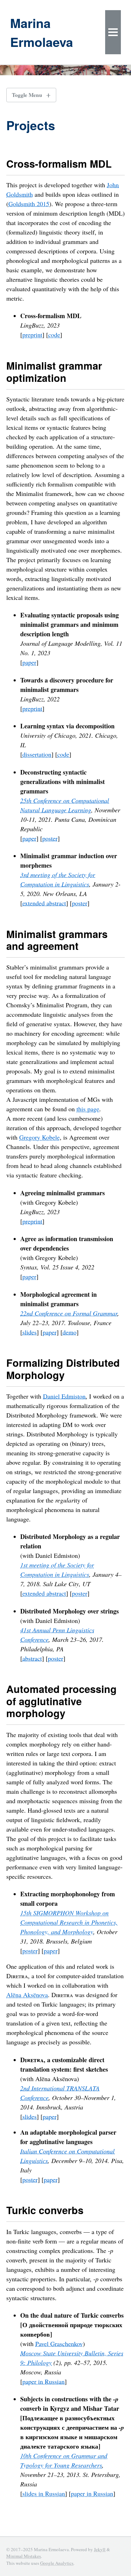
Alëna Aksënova (27, 1995)
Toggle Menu (27, 95)
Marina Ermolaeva (42, 32)
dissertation (37, 754)
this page (88, 1109)
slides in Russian (44, 2493)
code (54, 335)
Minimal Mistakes (24, 2556)
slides (30, 1332)
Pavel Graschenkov (59, 2344)
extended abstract (44, 903)
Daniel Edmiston (64, 1396)
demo (70, 1332)
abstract (32, 1658)
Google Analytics (57, 2563)
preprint (32, 335)
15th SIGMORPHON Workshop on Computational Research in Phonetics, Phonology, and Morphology (69, 1922)
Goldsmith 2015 (29, 204)
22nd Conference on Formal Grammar (69, 1313)
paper (29, 662)
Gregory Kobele (39, 1137)
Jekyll (100, 2549)
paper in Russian (43, 2381)
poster (50, 838)
